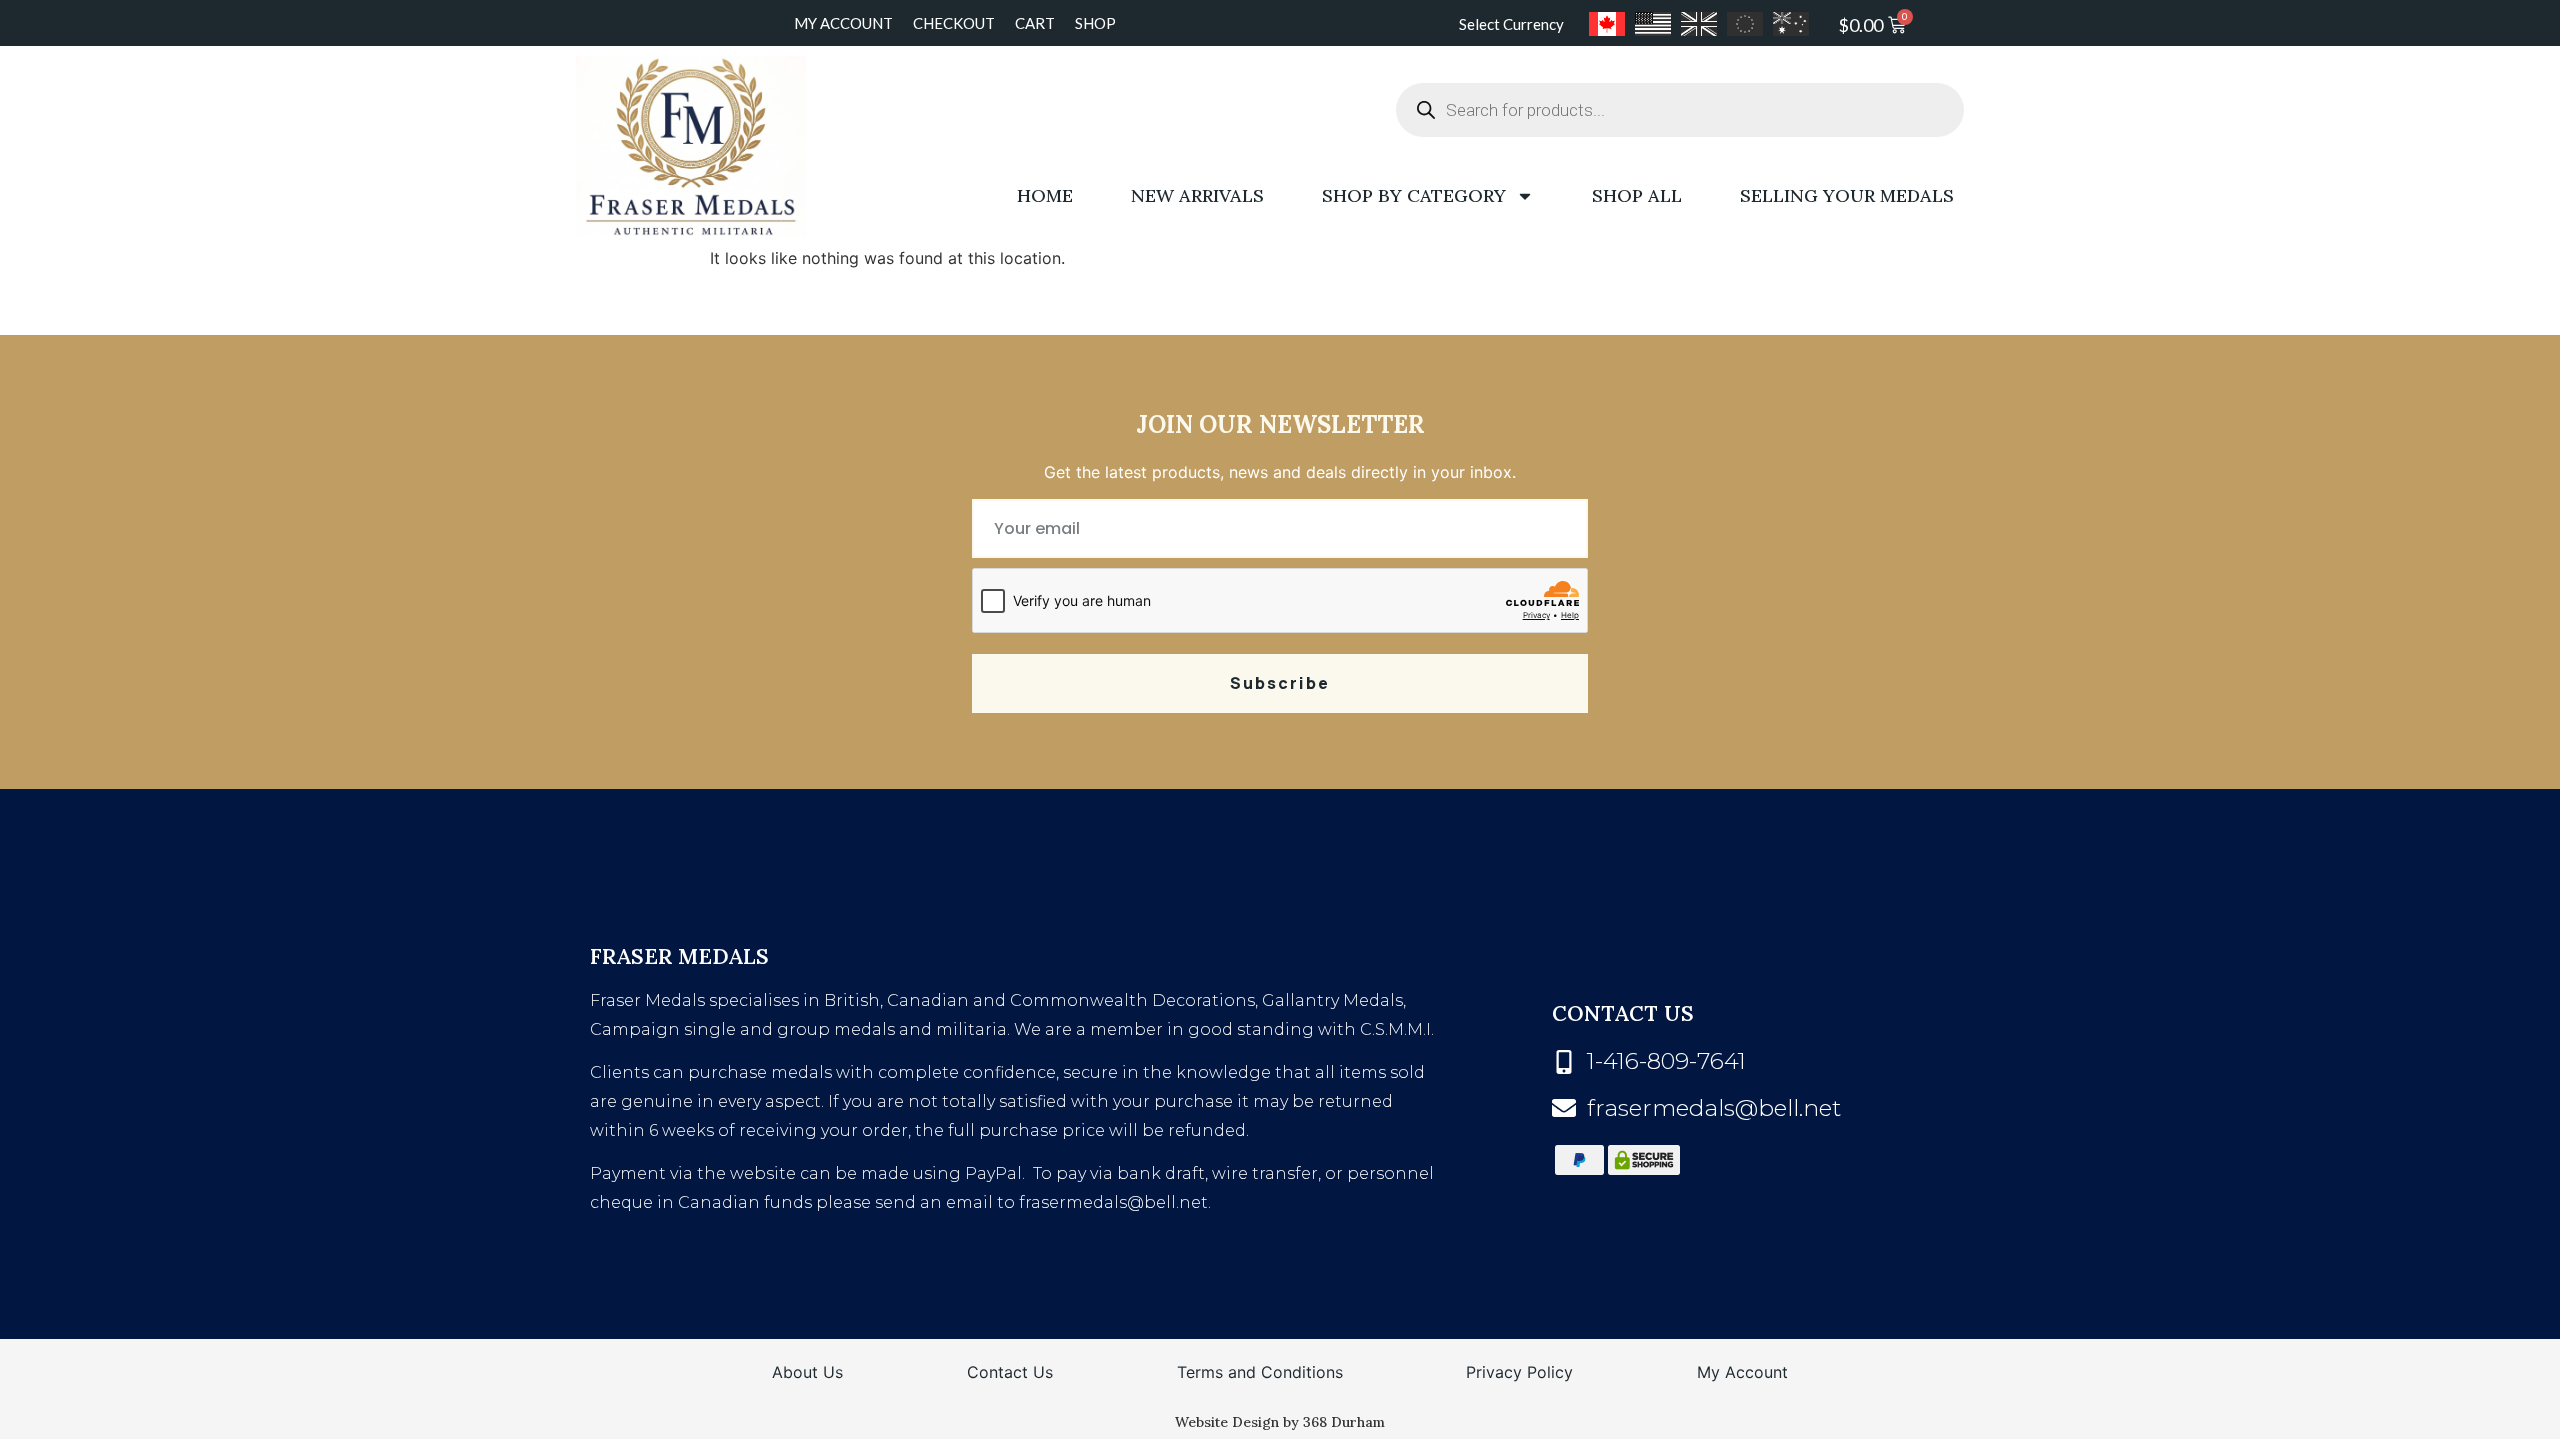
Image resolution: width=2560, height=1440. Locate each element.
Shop (1095, 23)
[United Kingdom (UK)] (1699, 24)
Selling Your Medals (1847, 195)
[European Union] (1745, 24)
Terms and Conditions (1260, 1372)
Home (1045, 195)
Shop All (1637, 195)
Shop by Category (1414, 195)
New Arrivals (1197, 195)
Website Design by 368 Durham (1280, 1422)
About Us (807, 1372)
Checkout (954, 23)
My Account (843, 23)
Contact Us (1010, 1372)
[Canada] (1607, 24)
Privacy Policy (1519, 1372)
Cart (1035, 23)
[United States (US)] (1653, 24)
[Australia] (1791, 24)
